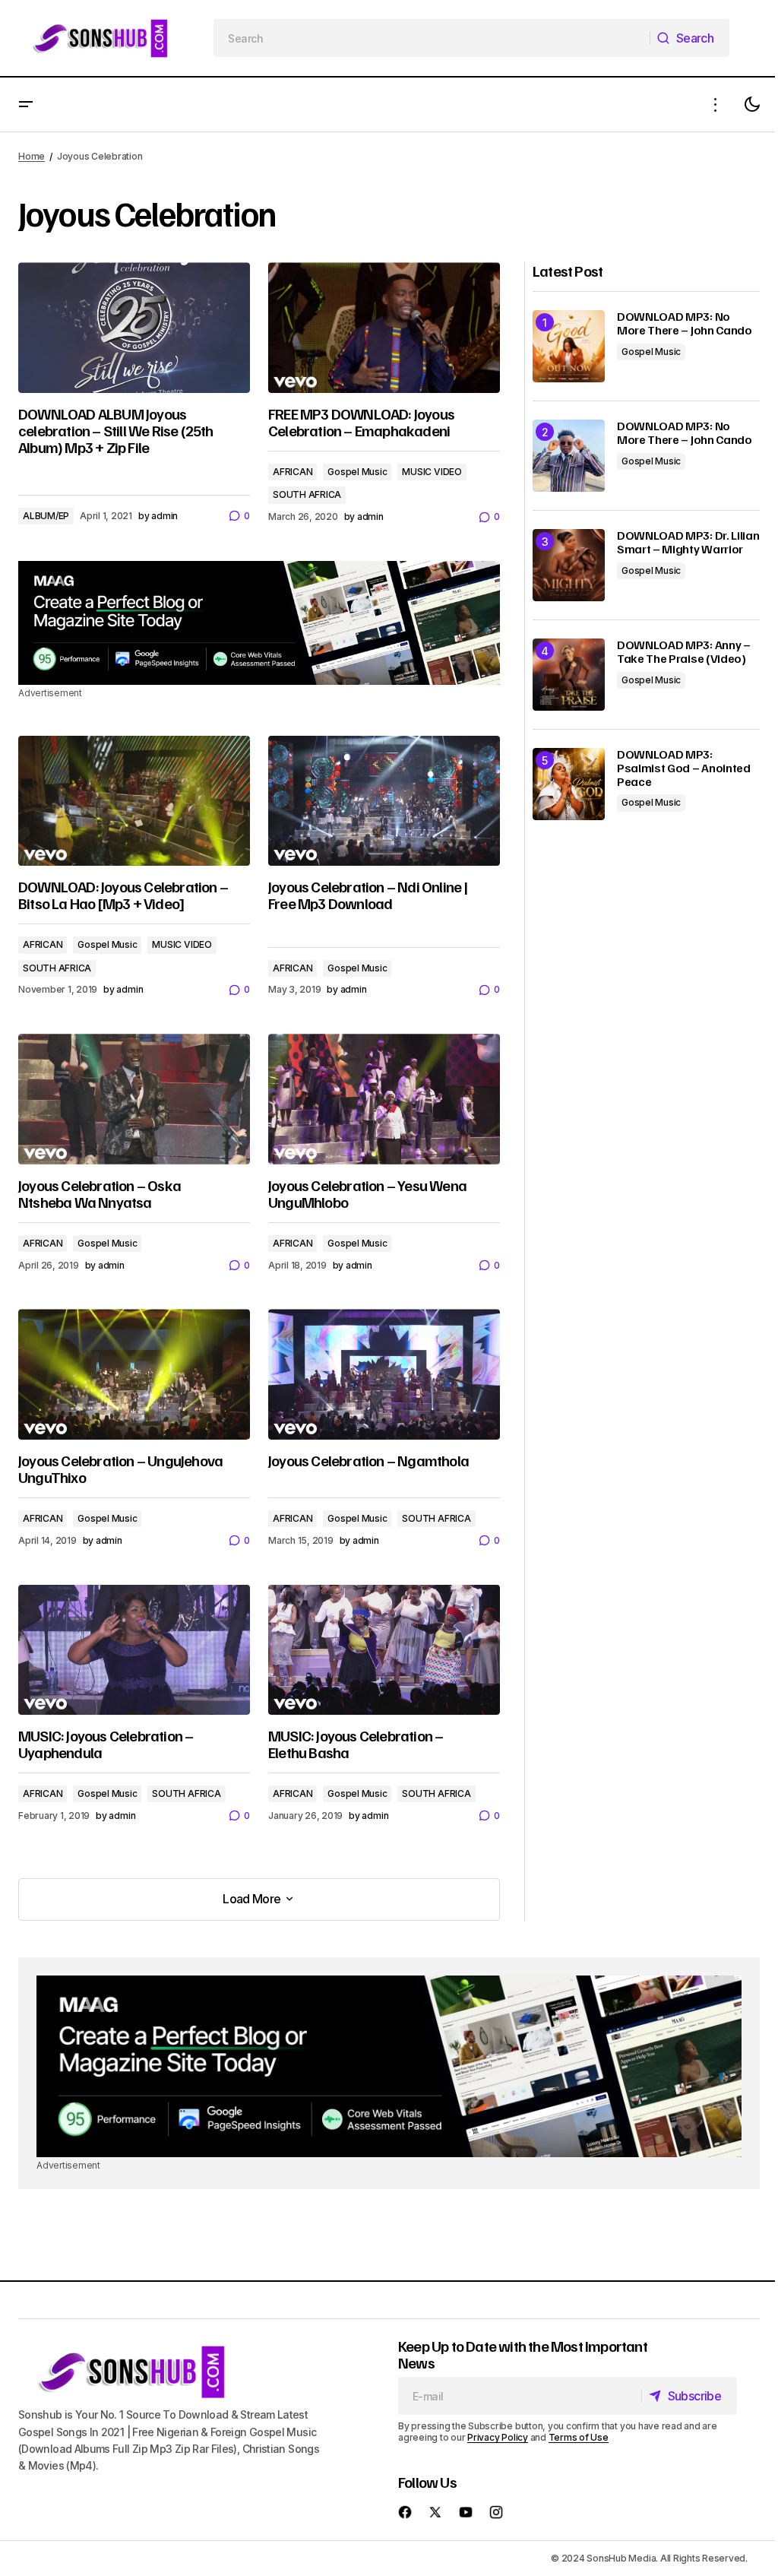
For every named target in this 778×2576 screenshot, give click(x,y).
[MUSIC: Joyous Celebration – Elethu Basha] (384, 1650)
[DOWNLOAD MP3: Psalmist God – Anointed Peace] (569, 784)
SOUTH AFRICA (307, 494)
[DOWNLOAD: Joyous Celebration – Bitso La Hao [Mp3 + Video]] (134, 801)
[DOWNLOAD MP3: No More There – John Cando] (569, 346)
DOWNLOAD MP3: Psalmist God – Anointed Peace (684, 768)
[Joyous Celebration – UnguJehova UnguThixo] (134, 1374)
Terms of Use (579, 2437)
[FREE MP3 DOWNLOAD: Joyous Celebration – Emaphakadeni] (384, 328)
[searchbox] (432, 38)
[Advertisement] (259, 623)
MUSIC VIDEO (432, 472)
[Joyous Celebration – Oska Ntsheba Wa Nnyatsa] (134, 1099)
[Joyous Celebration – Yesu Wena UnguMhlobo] (384, 1099)
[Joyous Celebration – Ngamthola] (384, 1374)
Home (32, 156)
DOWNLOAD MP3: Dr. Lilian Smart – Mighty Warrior (688, 542)
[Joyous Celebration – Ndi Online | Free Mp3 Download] (384, 801)
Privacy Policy (498, 2437)
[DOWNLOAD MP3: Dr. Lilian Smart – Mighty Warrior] (569, 565)
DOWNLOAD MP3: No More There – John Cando (685, 323)
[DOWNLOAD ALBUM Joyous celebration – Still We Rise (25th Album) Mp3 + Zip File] (134, 328)
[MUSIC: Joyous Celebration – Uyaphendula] (134, 1650)
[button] (26, 105)
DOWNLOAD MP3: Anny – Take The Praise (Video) (684, 652)
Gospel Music (357, 472)
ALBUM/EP (46, 516)
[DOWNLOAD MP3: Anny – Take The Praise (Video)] (569, 675)
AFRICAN (293, 472)
